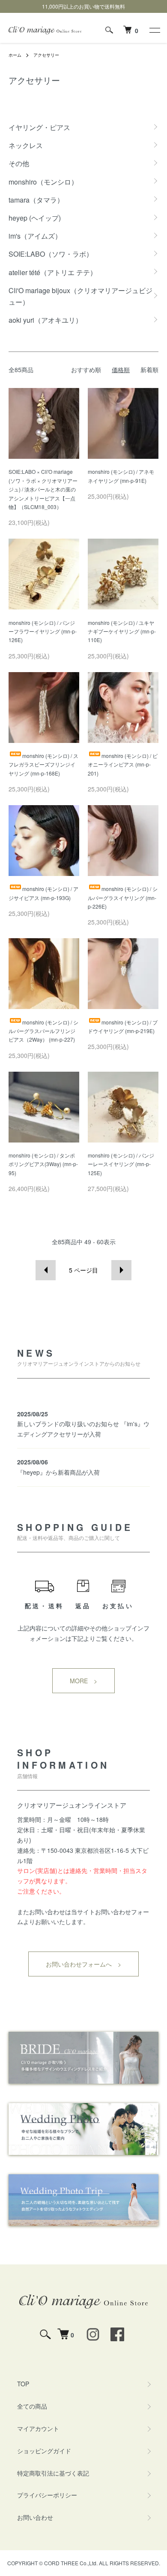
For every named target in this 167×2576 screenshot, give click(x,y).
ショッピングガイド (44, 2451)
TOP (23, 2384)
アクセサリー (46, 55)
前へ (46, 1270)
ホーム (15, 55)
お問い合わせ (35, 2517)
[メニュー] (154, 30)
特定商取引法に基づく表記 (53, 2473)
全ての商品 (32, 2406)
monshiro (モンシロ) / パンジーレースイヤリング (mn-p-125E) (121, 1164)
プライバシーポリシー (47, 2495)
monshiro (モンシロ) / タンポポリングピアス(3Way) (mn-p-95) (43, 1164)
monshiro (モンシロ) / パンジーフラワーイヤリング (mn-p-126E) (43, 631)
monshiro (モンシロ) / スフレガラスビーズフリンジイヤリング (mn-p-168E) (43, 764)
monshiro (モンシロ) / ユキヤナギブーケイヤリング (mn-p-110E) (122, 631)
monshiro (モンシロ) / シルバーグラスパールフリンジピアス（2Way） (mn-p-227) (43, 1031)
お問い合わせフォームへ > (83, 1964)
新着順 (149, 370)
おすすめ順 (86, 370)
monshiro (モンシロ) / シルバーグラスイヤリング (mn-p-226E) (123, 897)
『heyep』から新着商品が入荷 (58, 1472)
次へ (121, 1270)
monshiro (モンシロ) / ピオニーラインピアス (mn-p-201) (123, 764)
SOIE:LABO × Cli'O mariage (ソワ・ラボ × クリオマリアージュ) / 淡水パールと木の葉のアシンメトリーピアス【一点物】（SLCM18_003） (43, 489)
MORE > (83, 1681)
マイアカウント (38, 2428)
